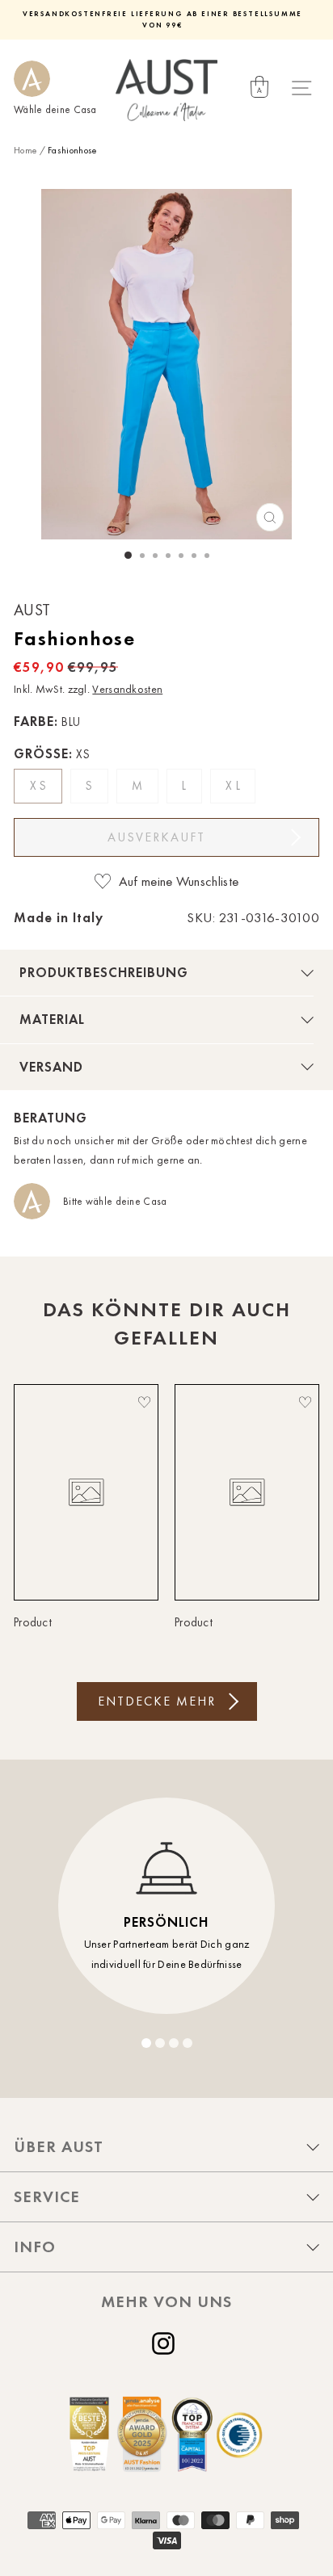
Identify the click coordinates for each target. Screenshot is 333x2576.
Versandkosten (127, 689)
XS (40, 786)
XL (234, 786)
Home (25, 150)
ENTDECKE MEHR (157, 1701)
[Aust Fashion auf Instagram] (166, 2343)
